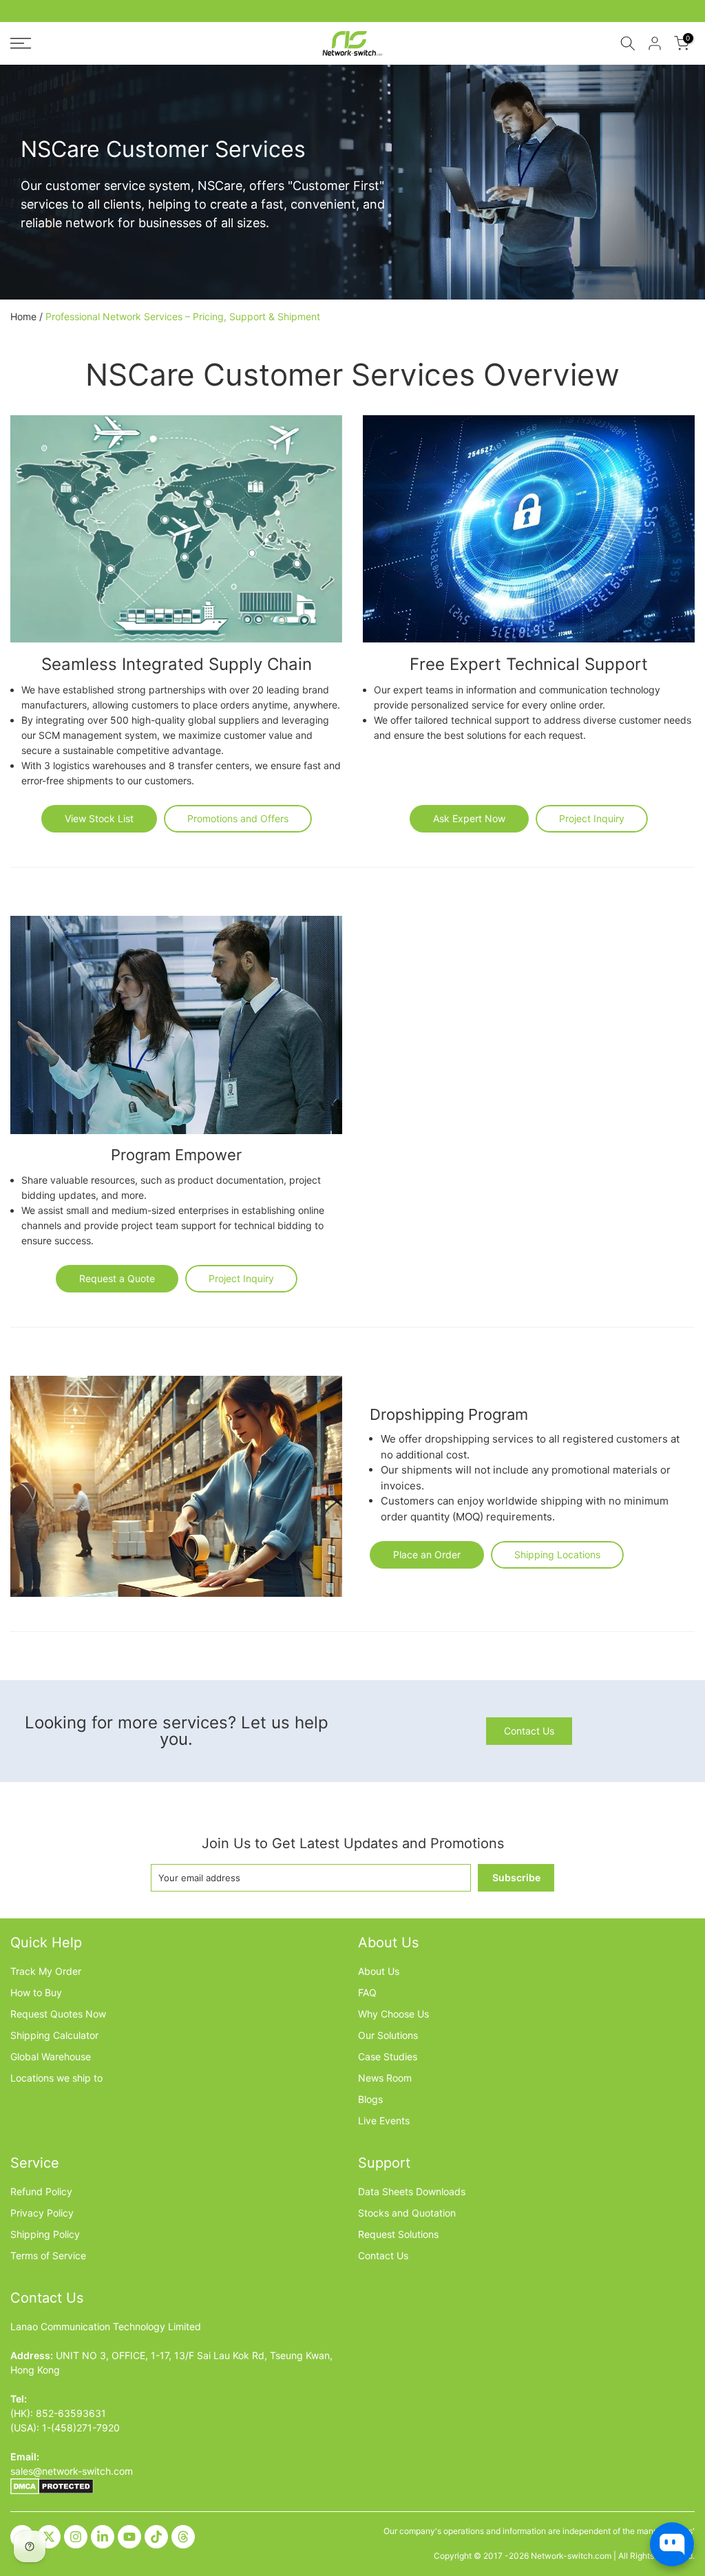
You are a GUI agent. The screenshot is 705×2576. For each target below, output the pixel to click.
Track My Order (46, 1971)
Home (23, 317)
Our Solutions (388, 2035)
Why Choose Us (393, 2014)
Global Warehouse (51, 2056)
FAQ (367, 1992)
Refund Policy (41, 2191)
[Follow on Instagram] (76, 2537)
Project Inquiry (592, 818)
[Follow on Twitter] (49, 2537)
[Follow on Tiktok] (156, 2537)
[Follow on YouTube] (129, 2537)
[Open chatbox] (672, 2544)
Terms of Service (48, 2255)
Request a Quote (117, 1278)
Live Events (384, 2121)
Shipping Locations (557, 1554)
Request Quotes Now (58, 2014)
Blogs (370, 2099)
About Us (379, 1971)
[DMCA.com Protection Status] (52, 2485)
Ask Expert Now (469, 818)
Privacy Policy (42, 2213)
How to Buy (36, 1992)
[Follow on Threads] (183, 2537)
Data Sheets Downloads (412, 2191)
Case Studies (388, 2056)
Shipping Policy (45, 2234)
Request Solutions (398, 2234)
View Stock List (99, 818)
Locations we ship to (56, 2078)
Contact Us (529, 1731)
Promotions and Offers (238, 818)
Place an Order (427, 1554)
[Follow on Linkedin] (103, 2537)
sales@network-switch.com (72, 2471)
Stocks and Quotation (407, 2213)
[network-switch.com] (352, 43)
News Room (385, 2078)
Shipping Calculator (54, 2035)
